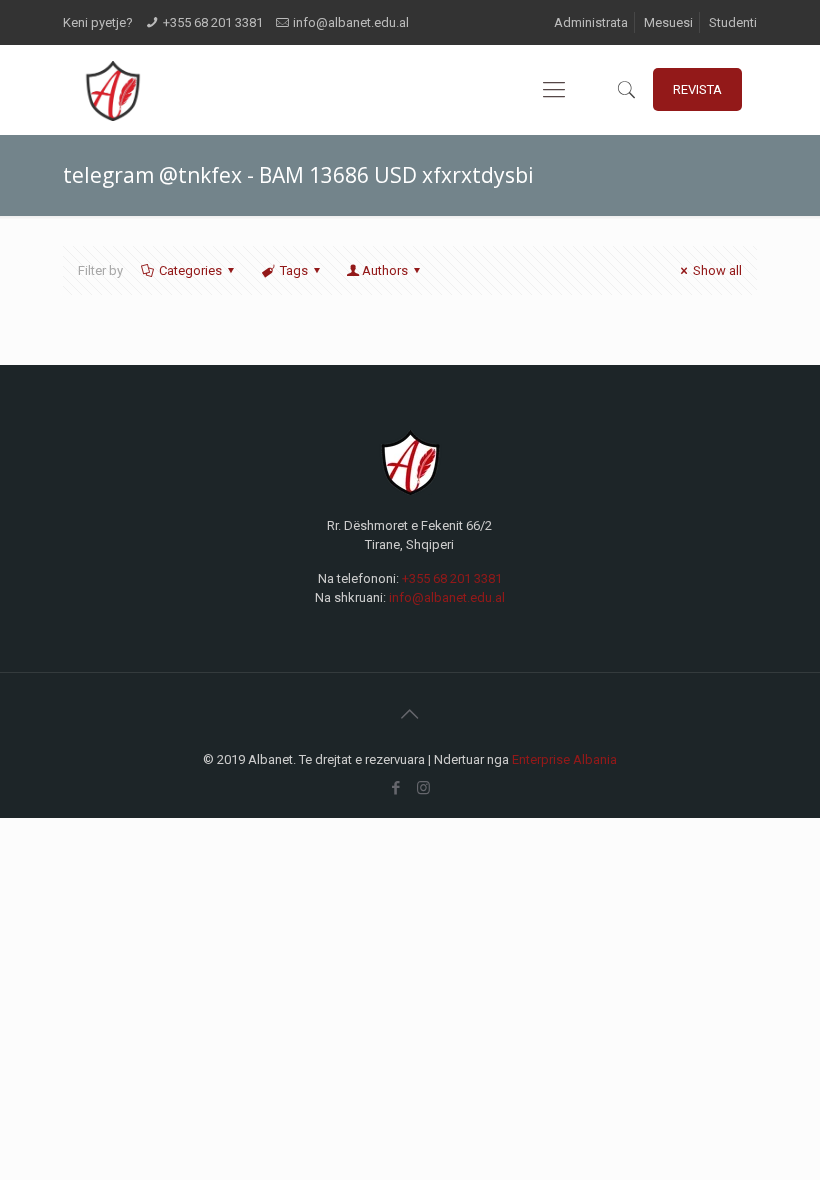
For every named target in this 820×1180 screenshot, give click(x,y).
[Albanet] (112, 90)
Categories (190, 270)
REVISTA (697, 89)
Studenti (733, 22)
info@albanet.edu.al (351, 22)
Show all (717, 270)
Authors (385, 270)
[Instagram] (423, 788)
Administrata (591, 22)
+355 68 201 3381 (213, 22)
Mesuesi (668, 22)
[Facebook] (396, 788)
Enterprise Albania (564, 759)
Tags (294, 270)
